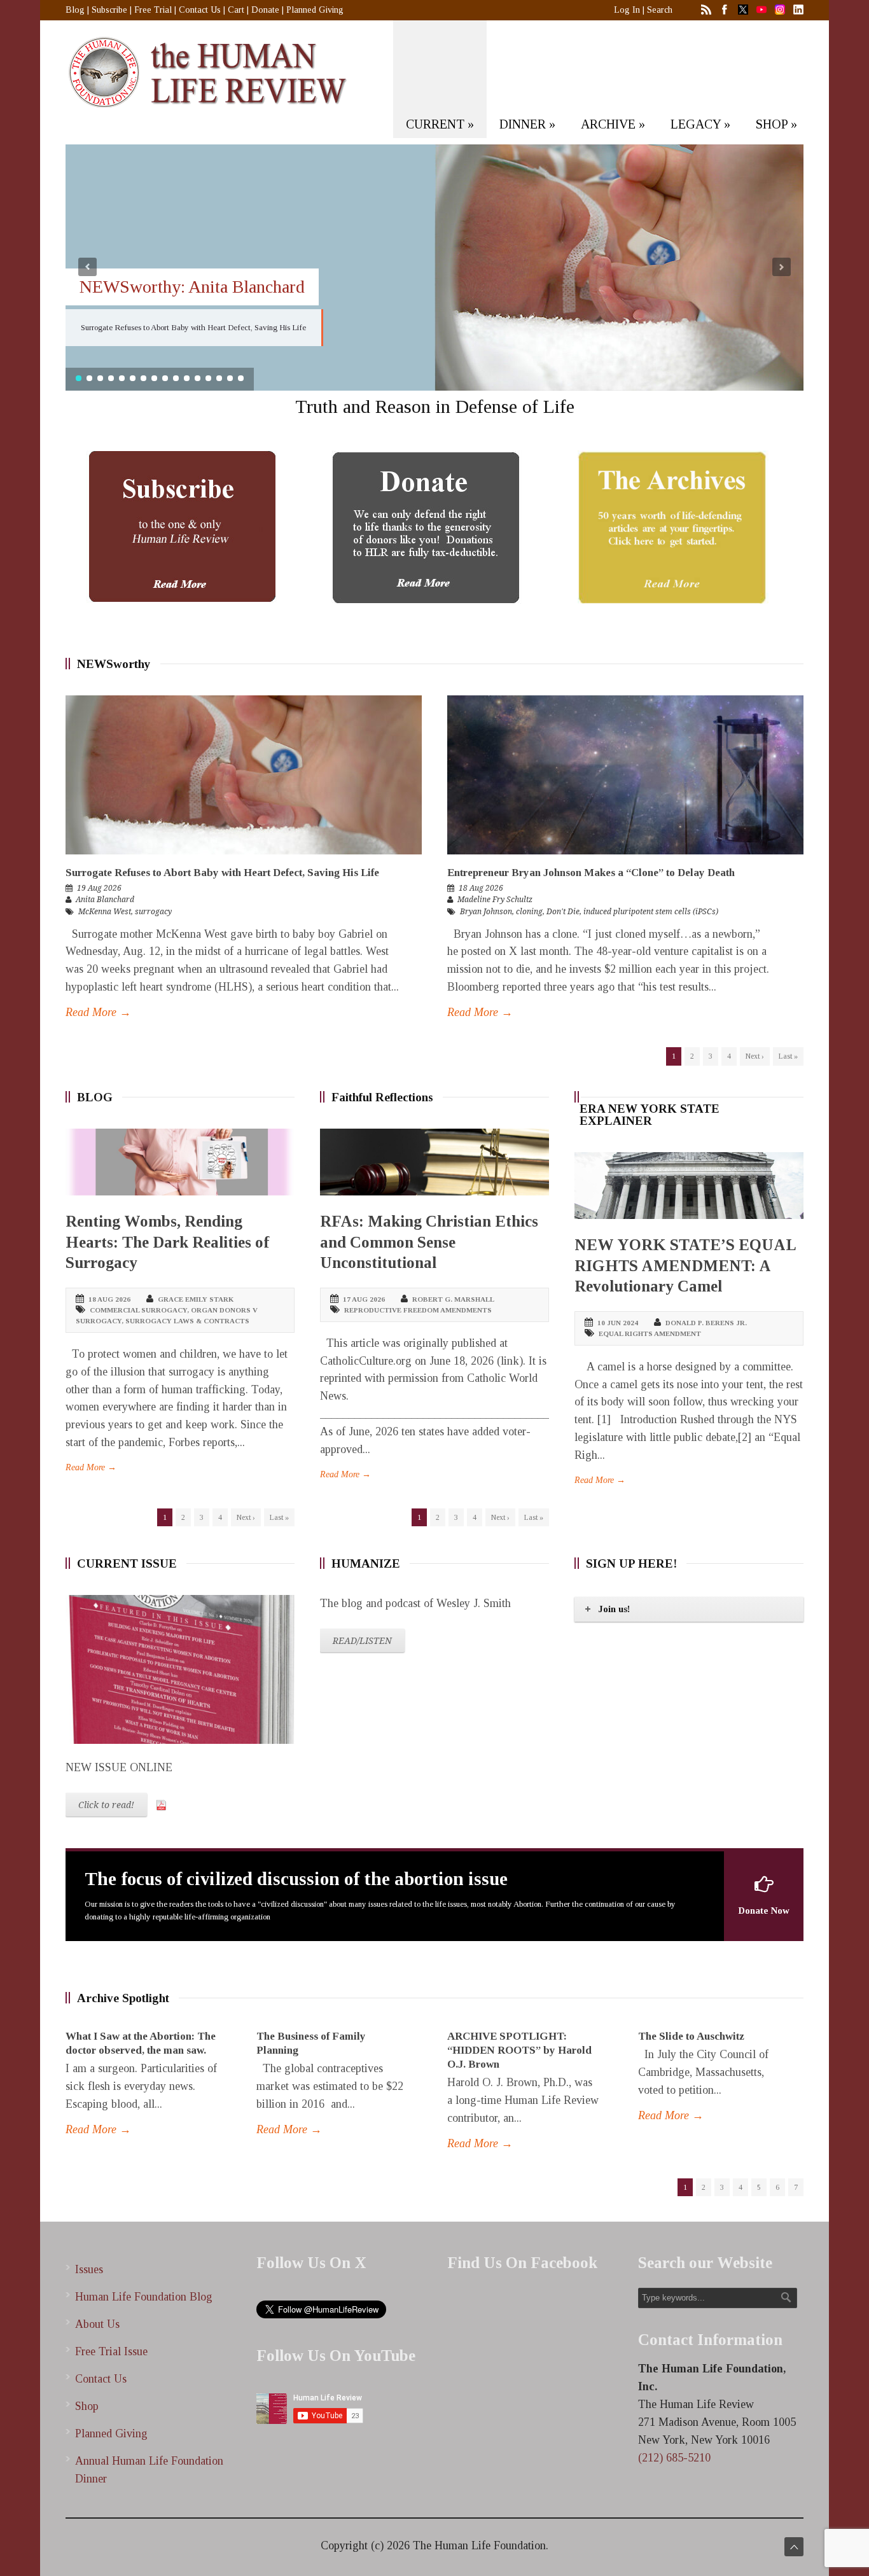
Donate (265, 10)
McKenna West (105, 912)
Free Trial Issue (111, 2351)
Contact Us (200, 10)
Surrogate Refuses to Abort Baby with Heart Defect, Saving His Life (222, 873)
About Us (97, 2324)
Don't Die (563, 912)
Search (660, 10)
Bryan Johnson (486, 912)
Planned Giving (315, 10)
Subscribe (109, 10)
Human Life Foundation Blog (144, 2297)
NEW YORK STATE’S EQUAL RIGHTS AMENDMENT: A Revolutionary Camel (685, 1265)
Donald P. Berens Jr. (706, 1323)
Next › (755, 1056)
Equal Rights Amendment (650, 1333)
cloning (529, 912)
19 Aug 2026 (99, 888)
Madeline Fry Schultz (495, 900)
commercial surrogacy (138, 1310)
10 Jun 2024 (618, 1323)
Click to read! (106, 1805)
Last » (788, 1056)
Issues (89, 2269)
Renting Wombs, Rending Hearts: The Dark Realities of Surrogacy (167, 1242)
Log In (627, 10)
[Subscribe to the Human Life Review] (181, 527)
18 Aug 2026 (481, 888)
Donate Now (764, 1911)
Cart (236, 10)
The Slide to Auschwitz (691, 2036)
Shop (87, 2406)
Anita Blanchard (105, 900)
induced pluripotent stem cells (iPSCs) (651, 912)
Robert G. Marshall (453, 1299)
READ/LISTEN (362, 1641)
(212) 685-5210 (674, 2458)
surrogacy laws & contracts (187, 1321)
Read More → (98, 1012)
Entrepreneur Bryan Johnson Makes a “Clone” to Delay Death (591, 873)
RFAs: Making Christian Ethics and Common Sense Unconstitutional (429, 1242)
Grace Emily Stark (196, 1299)
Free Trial (153, 10)
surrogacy (153, 912)
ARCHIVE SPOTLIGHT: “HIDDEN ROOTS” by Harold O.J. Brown (519, 2050)
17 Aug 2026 (364, 1299)
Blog (75, 10)
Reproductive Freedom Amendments (418, 1310)
